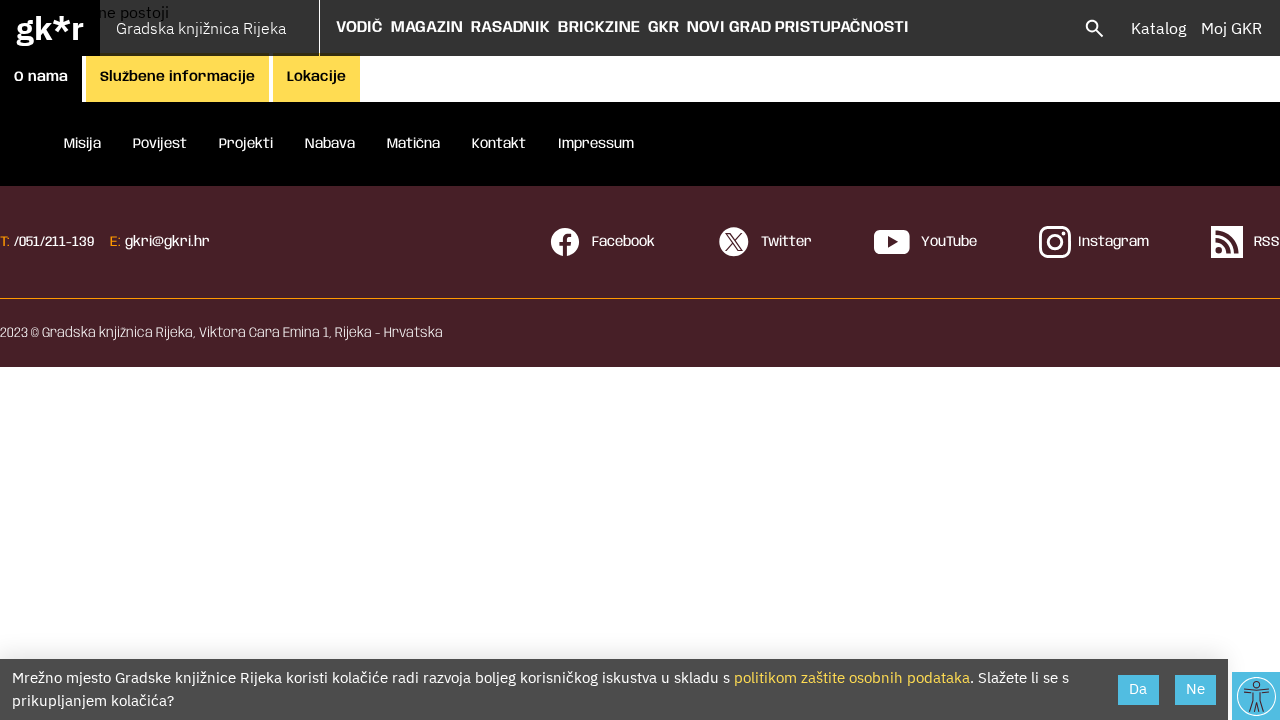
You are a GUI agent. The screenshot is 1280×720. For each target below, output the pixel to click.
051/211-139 (56, 242)
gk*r (50, 28)
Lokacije (316, 77)
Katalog (1158, 28)
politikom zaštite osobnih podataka (852, 677)
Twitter (784, 242)
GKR (663, 27)
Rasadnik (510, 27)
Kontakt (499, 144)
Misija (82, 144)
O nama (41, 77)
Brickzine (599, 27)
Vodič (359, 27)
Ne (1195, 688)
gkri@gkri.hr (167, 242)
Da (1138, 688)
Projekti (246, 144)
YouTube (947, 242)
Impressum (596, 144)
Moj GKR (1231, 28)
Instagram (1113, 242)
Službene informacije (177, 77)
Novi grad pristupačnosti (798, 27)
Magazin (427, 27)
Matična (413, 144)
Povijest (160, 144)
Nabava (330, 144)
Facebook (621, 242)
